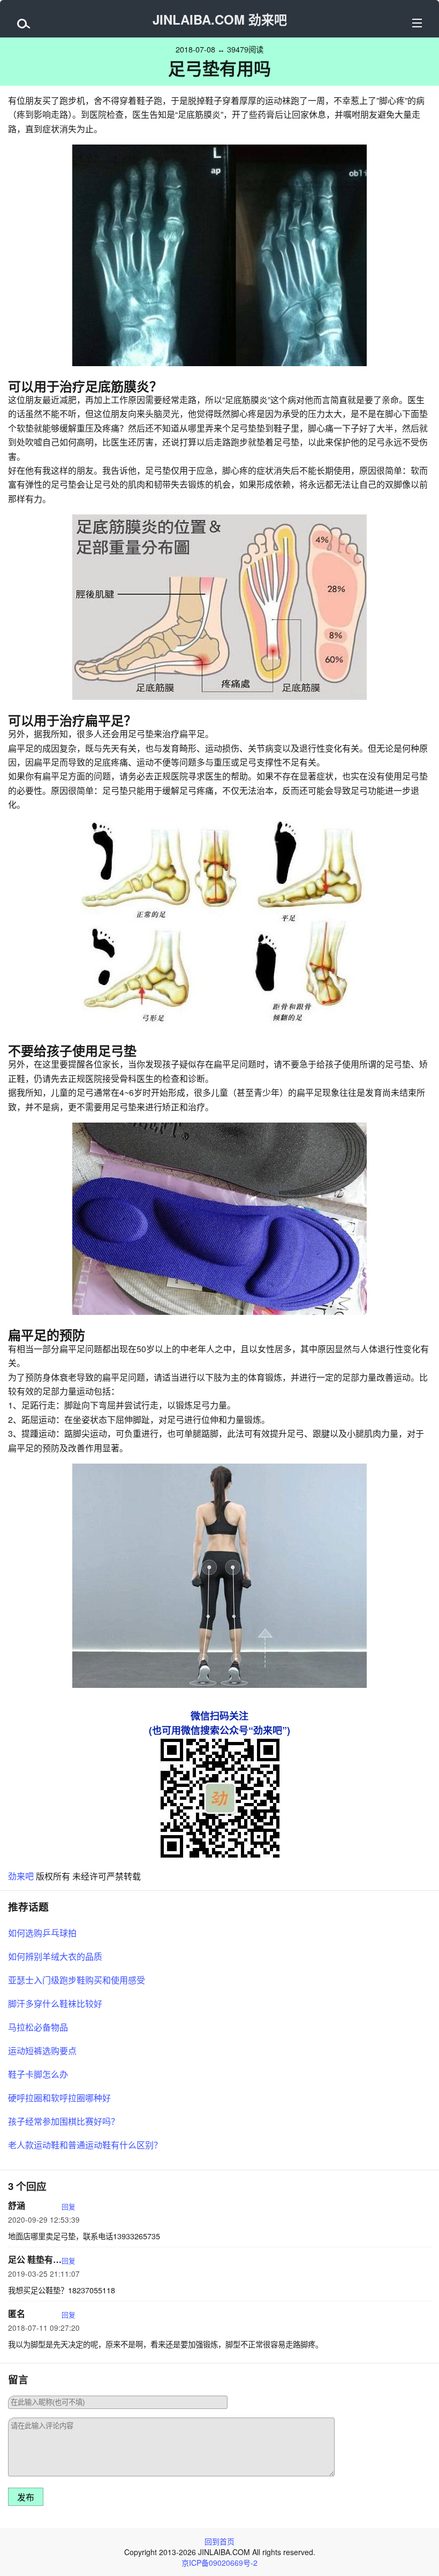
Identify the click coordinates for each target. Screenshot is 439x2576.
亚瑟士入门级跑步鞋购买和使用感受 (77, 1980)
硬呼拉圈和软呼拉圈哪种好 (59, 2098)
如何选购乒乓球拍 (42, 1933)
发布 (26, 2498)
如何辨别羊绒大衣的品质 (55, 1956)
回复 (69, 2206)
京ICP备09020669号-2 (219, 2563)
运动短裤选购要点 (42, 2051)
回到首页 (219, 2541)
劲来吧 (21, 1876)
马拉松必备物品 (38, 2027)
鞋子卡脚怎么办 (38, 2074)
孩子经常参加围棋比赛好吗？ (64, 2121)
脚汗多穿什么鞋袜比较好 (55, 2003)
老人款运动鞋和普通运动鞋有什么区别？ (85, 2145)
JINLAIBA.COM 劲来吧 (220, 19)
